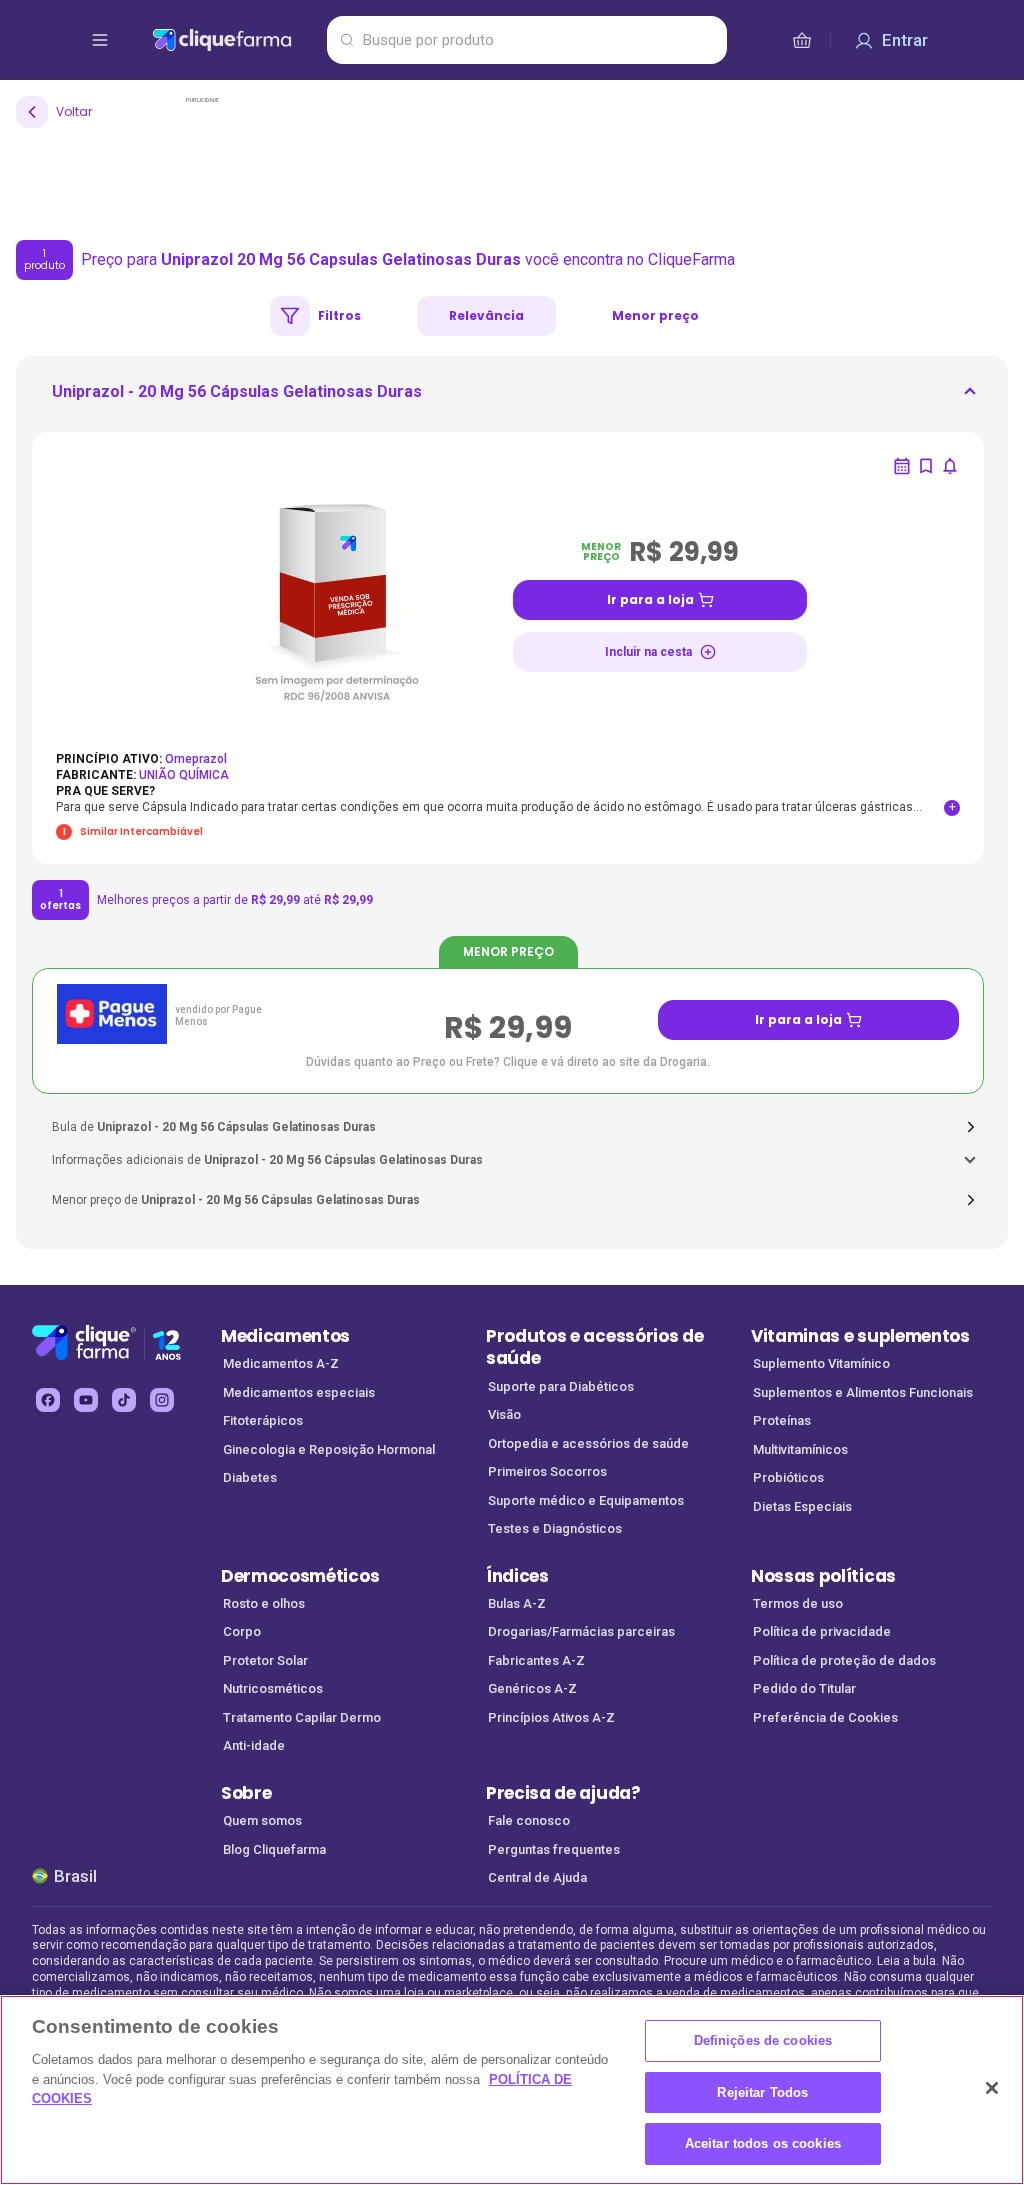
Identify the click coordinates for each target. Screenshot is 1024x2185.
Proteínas (782, 1420)
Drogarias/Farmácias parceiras (581, 1631)
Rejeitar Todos (762, 2092)
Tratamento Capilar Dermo (302, 1717)
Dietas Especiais (802, 1506)
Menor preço (655, 315)
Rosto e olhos (264, 1603)
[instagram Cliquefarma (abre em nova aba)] (162, 1400)
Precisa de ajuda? (563, 1793)
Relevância (486, 315)
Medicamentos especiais (299, 1392)
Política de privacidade (822, 1631)
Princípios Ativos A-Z (551, 1717)
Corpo (242, 1631)
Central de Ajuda (537, 1877)
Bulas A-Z (517, 1603)
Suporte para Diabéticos (561, 1386)
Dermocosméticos (300, 1576)
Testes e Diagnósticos (555, 1528)
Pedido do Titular (804, 1688)
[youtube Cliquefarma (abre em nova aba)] (86, 1400)
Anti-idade (254, 1745)
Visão (504, 1414)
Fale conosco (529, 1820)
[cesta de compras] (802, 40)
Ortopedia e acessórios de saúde (588, 1443)
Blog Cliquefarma (274, 1849)
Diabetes (250, 1477)
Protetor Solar (265, 1660)
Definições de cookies (763, 2040)
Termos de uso (798, 1603)
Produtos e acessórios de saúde (594, 1347)
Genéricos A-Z (532, 1688)
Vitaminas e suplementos (860, 1336)
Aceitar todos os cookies (763, 2143)
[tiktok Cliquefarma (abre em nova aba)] (124, 1400)
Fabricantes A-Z (536, 1660)
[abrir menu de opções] (100, 40)
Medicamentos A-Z (281, 1363)
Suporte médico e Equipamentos (586, 1500)
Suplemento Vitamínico (821, 1363)
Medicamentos (285, 1336)
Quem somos (262, 1820)
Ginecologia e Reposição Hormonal (329, 1449)
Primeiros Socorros (547, 1471)
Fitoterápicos (263, 1420)
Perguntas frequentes (554, 1849)
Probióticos (788, 1477)
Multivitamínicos (800, 1449)
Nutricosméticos (273, 1688)
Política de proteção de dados (844, 1660)
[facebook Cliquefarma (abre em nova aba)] (48, 1400)
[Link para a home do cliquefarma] (235, 40)
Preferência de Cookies (825, 1717)
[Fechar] (992, 2088)
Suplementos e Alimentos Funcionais (863, 1392)
